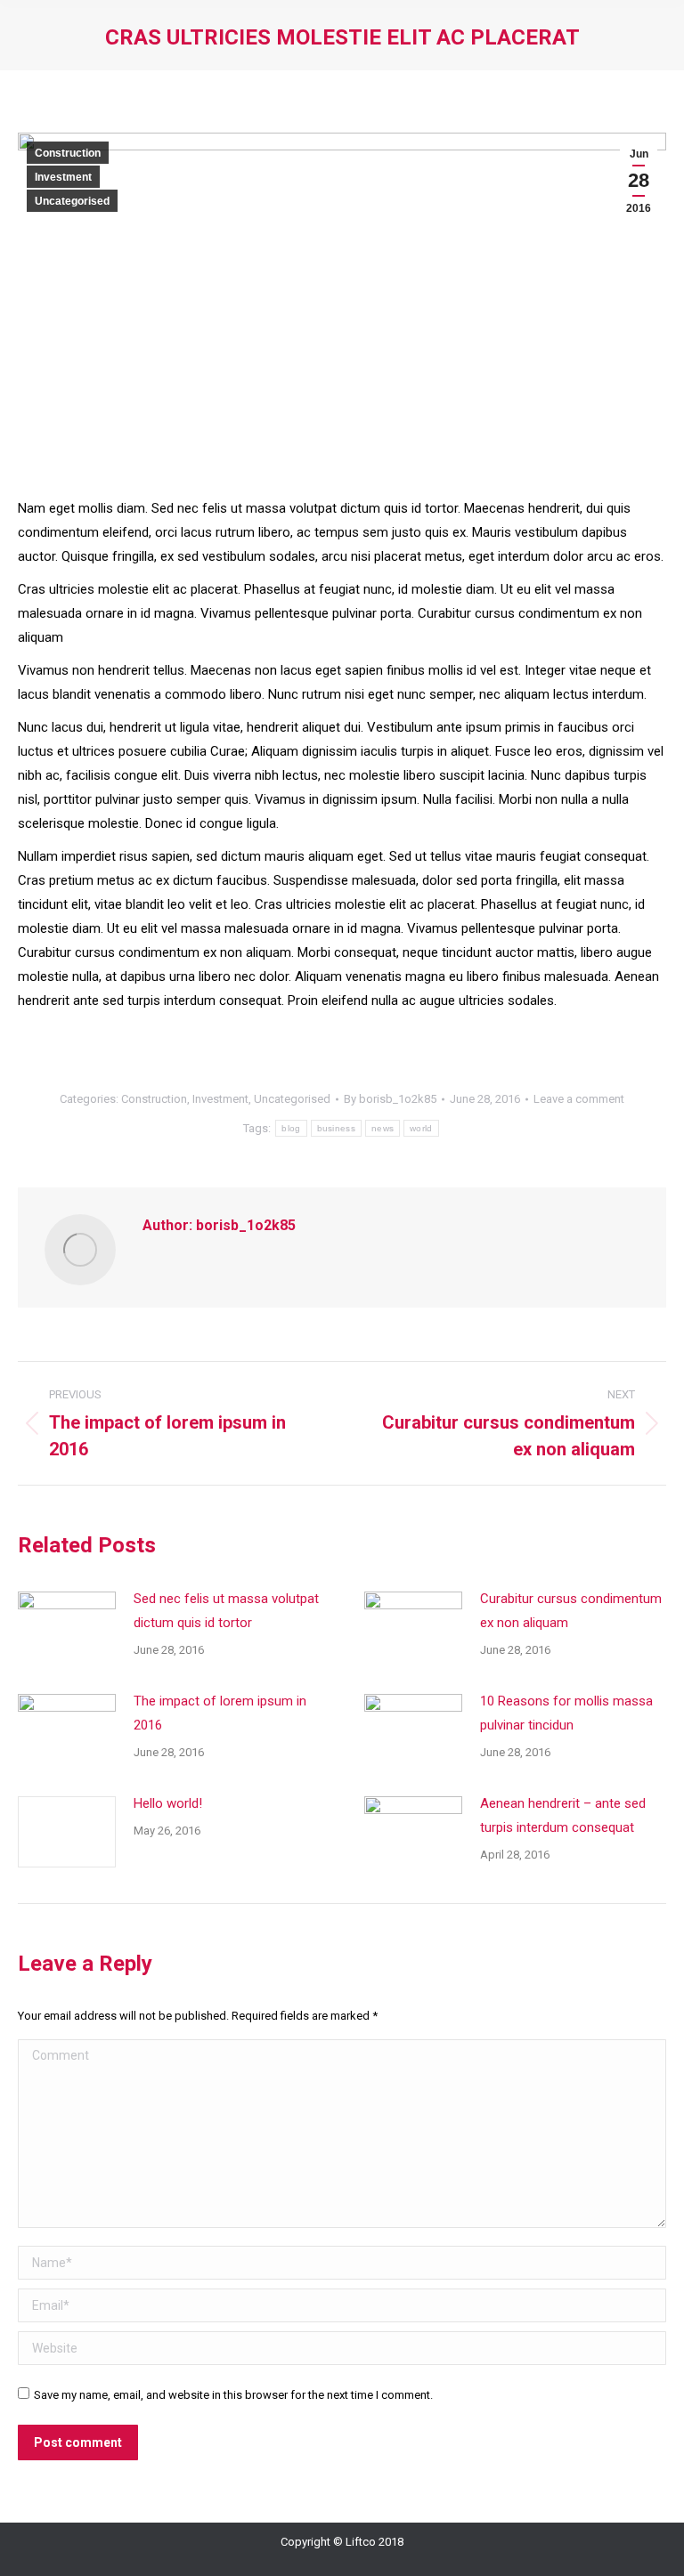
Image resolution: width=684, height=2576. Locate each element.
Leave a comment (579, 1099)
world (421, 1128)
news (383, 1128)
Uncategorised (72, 201)
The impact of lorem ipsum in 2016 (220, 1713)
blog (291, 1128)
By (390, 1099)
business (336, 1128)
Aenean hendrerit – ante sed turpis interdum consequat (563, 1815)
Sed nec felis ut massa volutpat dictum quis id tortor (226, 1611)
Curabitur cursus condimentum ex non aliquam (571, 1611)
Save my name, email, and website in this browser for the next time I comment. (233, 2395)
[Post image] (67, 1627)
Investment (63, 177)
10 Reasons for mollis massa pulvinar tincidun (566, 1713)
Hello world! (168, 1803)
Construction (68, 153)
